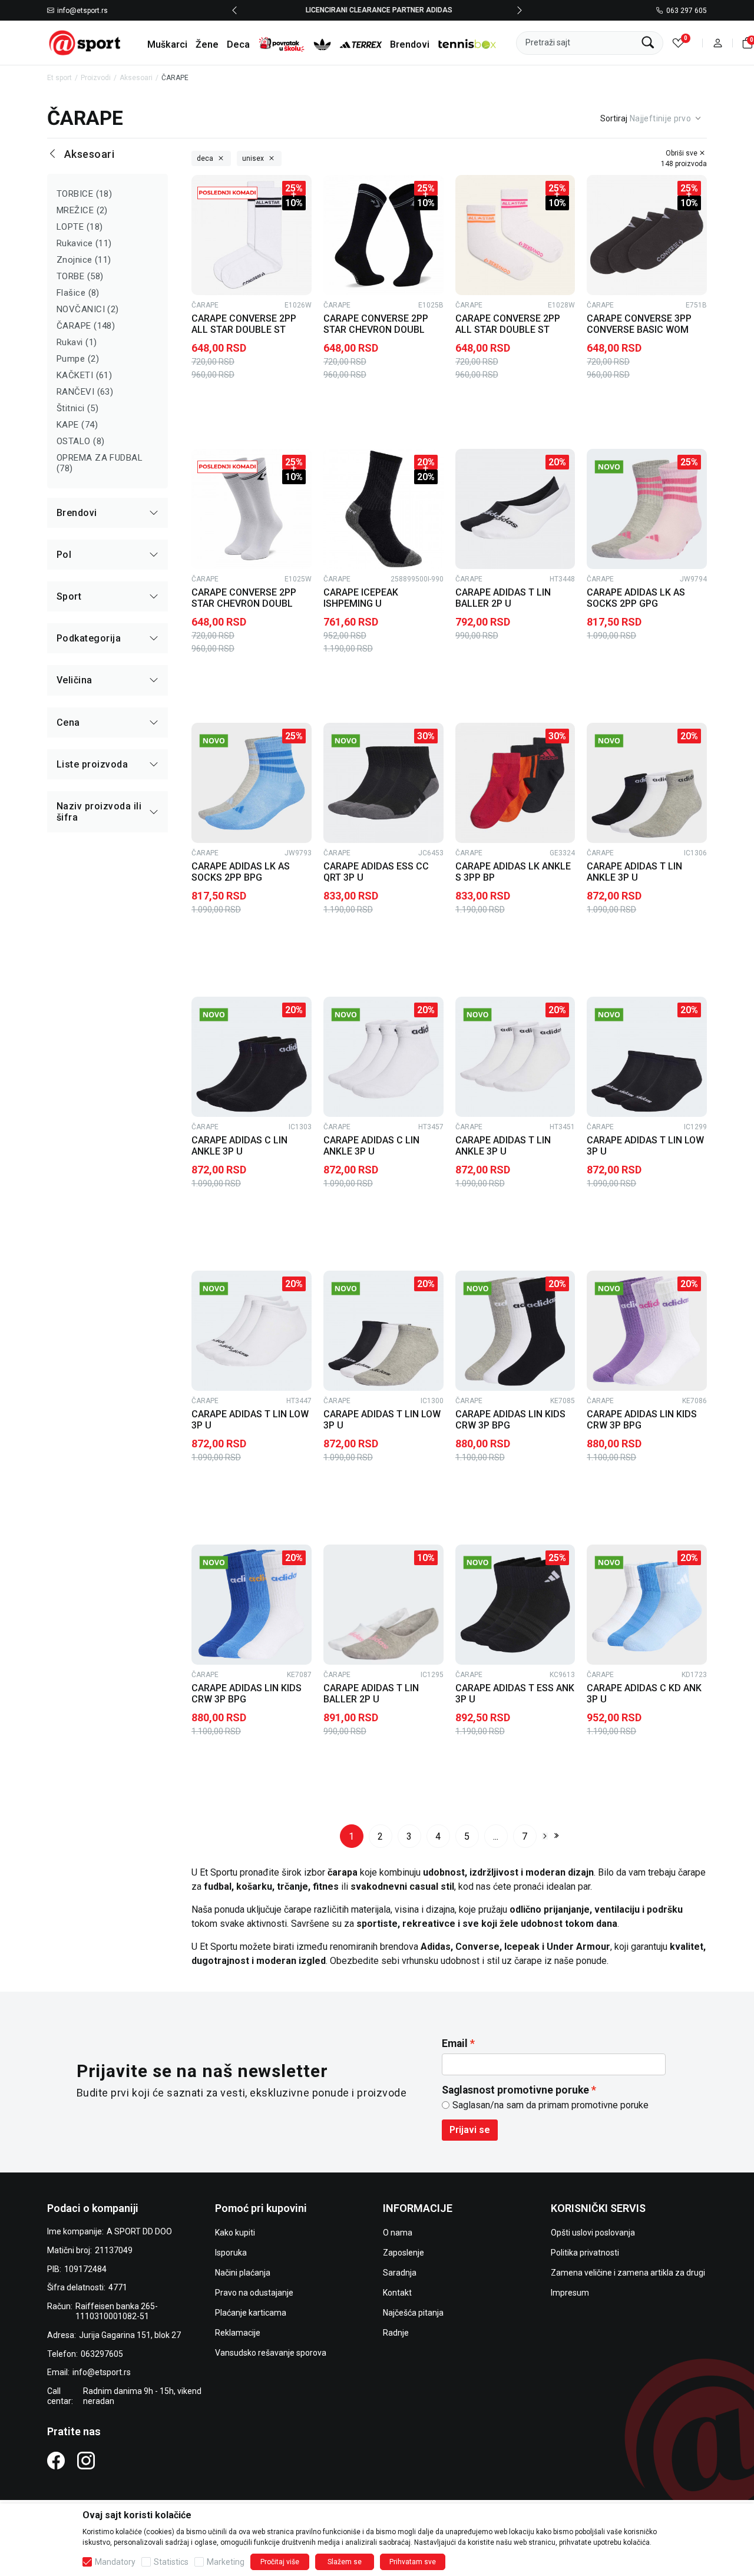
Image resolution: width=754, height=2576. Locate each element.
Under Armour (578, 1947)
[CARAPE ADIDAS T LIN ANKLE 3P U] (647, 783)
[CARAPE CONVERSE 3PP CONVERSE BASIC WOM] (647, 235)
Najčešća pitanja (413, 2313)
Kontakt (397, 2293)
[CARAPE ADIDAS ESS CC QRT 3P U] (383, 783)
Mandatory (115, 2562)
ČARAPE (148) (86, 326)
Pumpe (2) (78, 359)
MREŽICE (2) (82, 210)
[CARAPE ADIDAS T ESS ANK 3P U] (515, 1605)
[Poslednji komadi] (227, 193)
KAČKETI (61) (84, 375)
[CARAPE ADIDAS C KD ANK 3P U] (647, 1605)
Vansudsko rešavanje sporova (271, 2353)
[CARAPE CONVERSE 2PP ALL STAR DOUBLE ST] (252, 235)
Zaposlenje (404, 2253)
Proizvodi (96, 78)
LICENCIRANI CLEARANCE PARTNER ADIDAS (377, 10)
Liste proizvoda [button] (92, 764)
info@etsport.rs (82, 11)
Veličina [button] (75, 680)
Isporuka (231, 2253)
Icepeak (523, 1947)
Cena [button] (68, 722)
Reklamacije (238, 2333)
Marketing (226, 2562)
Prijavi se (470, 2130)
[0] (678, 43)
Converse (477, 1947)
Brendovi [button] (77, 513)
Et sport (59, 78)
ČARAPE (205, 305)
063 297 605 (687, 11)
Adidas (436, 1947)
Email (455, 2043)
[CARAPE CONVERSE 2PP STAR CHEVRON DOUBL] (383, 235)
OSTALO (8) (81, 441)
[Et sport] (85, 42)
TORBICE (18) (84, 194)
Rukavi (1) (77, 342)
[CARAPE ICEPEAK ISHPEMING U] (383, 509)
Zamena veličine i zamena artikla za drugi (628, 2273)
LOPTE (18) (80, 227)
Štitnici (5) (77, 408)
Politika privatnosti (585, 2253)
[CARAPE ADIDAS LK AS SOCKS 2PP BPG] (252, 783)
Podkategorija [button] (89, 638)
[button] (718, 43)
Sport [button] (69, 596)
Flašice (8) (78, 293)
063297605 (102, 2354)
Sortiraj (614, 118)
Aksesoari (136, 78)
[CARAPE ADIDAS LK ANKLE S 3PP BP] (515, 783)
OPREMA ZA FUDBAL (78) (100, 463)
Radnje (396, 2333)
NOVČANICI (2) (88, 309)
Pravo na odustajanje (254, 2293)
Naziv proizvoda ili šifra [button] (99, 812)
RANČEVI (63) (85, 392)
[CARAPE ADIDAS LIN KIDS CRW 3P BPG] (515, 1331)
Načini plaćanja (243, 2273)
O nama (398, 2233)
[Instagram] (86, 2460)
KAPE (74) (77, 425)
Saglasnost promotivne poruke (515, 2090)
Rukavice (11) (84, 243)
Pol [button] (64, 555)
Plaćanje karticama (251, 2313)
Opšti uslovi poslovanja (593, 2233)
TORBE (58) (80, 276)
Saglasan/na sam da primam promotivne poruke (550, 2105)
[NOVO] (623, 467)
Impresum (570, 2293)
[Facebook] (56, 2460)
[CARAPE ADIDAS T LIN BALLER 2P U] (515, 509)
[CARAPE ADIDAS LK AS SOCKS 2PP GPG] (647, 509)
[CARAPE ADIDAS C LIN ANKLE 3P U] (252, 1057)
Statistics (171, 2562)
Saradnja (400, 2273)
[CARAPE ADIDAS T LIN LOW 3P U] (647, 1057)
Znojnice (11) (84, 260)
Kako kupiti (235, 2233)
